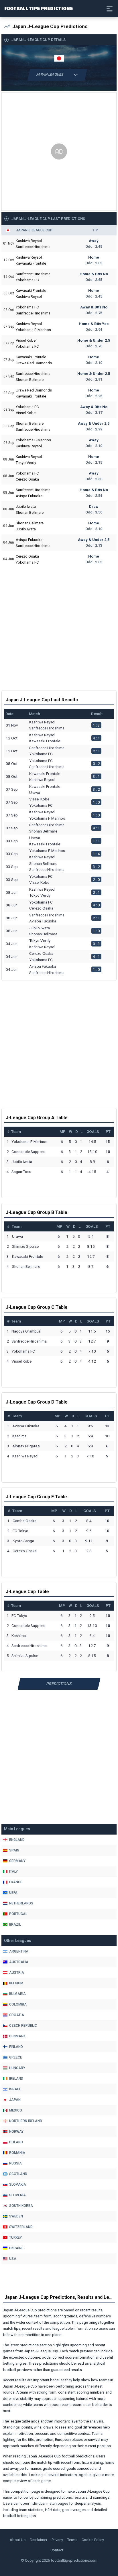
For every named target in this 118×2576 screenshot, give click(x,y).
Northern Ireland (26, 2121)
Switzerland (21, 2227)
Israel (15, 2089)
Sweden (16, 2216)
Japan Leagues (50, 74)
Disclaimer (39, 2540)
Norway (16, 2132)
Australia (19, 1962)
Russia (15, 2163)
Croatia (17, 2015)
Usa (13, 2259)
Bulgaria (17, 1994)
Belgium (16, 1983)
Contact (57, 2550)
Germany (17, 1861)
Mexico (16, 2110)
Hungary (17, 2068)
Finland (16, 2047)
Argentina (19, 1951)
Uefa (13, 1893)
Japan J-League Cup (34, 230)
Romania (17, 2153)
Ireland (16, 2079)
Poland (16, 2142)
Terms (72, 2540)
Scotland (18, 2174)
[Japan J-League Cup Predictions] (59, 58)
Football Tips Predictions (39, 8)
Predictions (59, 1684)
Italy (13, 1872)
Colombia (18, 2004)
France (16, 1882)
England (17, 1840)
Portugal (18, 1914)
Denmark (17, 2036)
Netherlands (21, 1903)
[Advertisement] (59, 151)
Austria (17, 1973)
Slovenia (17, 2195)
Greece (16, 2057)
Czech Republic (23, 2026)
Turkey (15, 2237)
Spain (14, 1850)
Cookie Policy (93, 2540)
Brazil (15, 1924)
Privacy (57, 2540)
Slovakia (18, 2185)
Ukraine (16, 2248)
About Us (18, 2540)
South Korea (21, 2206)
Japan (15, 2100)
